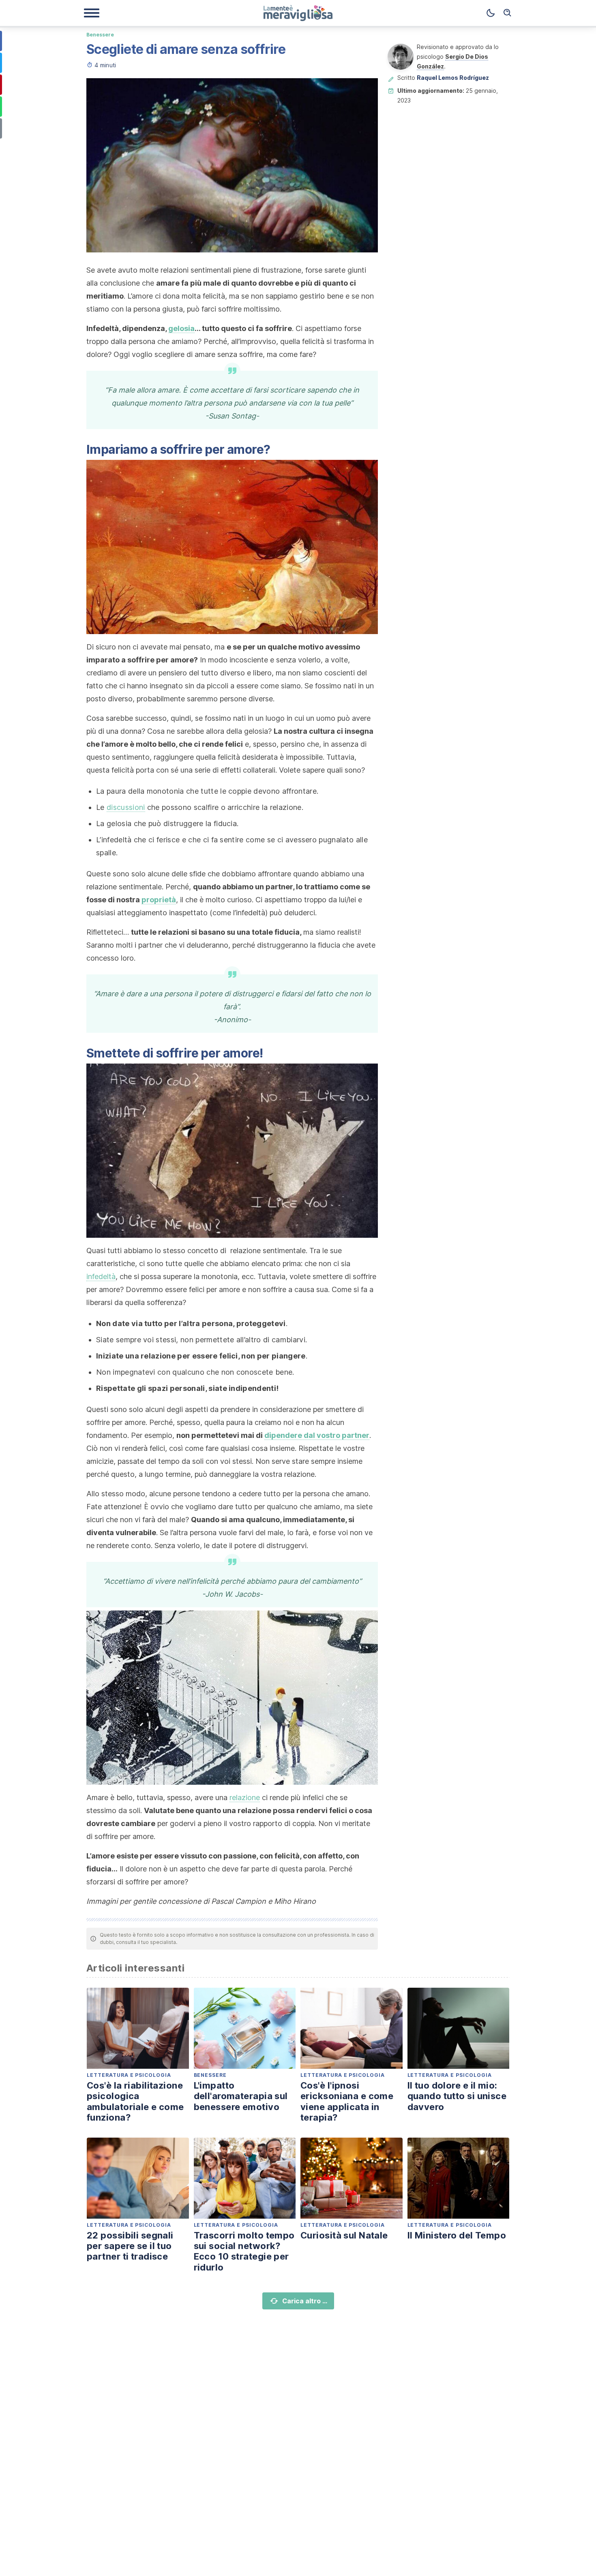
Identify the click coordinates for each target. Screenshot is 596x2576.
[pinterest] (367, 89)
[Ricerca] (508, 13)
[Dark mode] (491, 13)
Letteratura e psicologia (129, 2075)
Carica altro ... (305, 2301)
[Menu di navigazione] (92, 13)
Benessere (100, 35)
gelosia (181, 328)
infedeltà (101, 1276)
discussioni (126, 807)
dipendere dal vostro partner (317, 1435)
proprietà (159, 900)
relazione (245, 1797)
